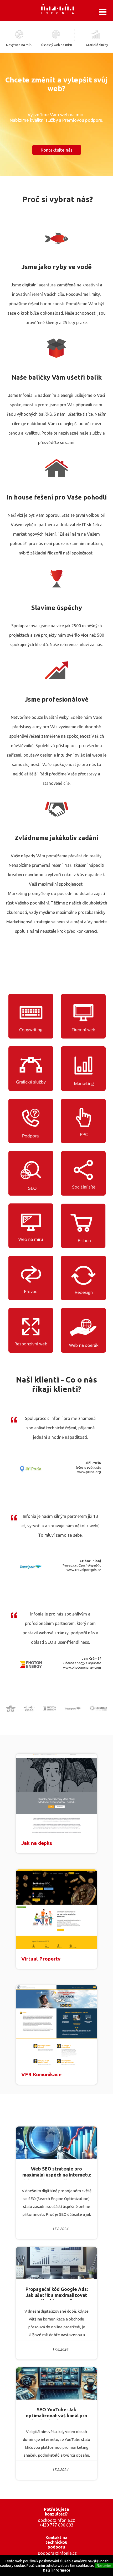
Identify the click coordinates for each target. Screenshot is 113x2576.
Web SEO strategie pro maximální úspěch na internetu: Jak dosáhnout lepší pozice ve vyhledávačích (57, 2173)
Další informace (57, 2570)
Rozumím (104, 2566)
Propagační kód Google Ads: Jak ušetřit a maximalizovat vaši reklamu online (57, 2293)
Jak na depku (37, 1843)
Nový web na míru (19, 45)
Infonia (62, 10)
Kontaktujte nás (57, 150)
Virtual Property (41, 1959)
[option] (56, 1803)
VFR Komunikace (41, 2074)
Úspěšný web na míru (57, 45)
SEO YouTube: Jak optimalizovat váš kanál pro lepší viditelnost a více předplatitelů (56, 2414)
